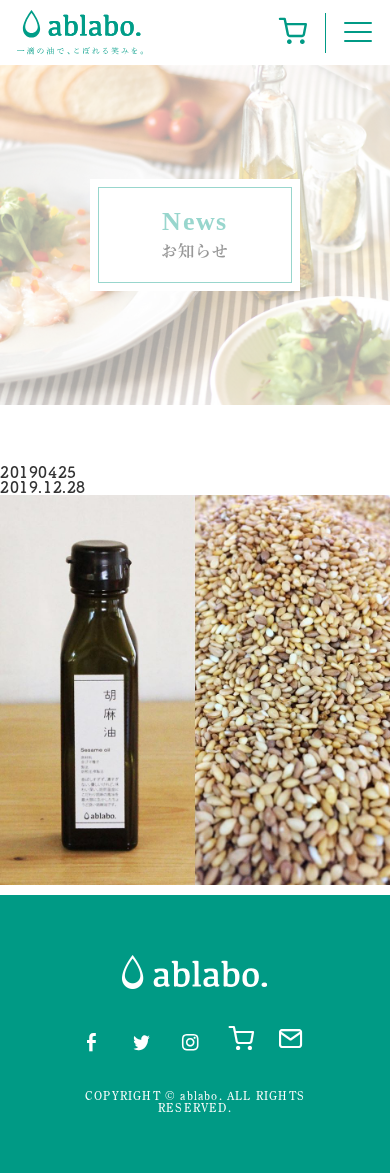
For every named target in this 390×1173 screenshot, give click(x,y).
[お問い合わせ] (289, 1037)
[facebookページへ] (91, 1039)
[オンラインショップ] (292, 32)
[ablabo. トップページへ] (80, 32)
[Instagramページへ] (190, 1039)
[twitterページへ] (141, 1039)
